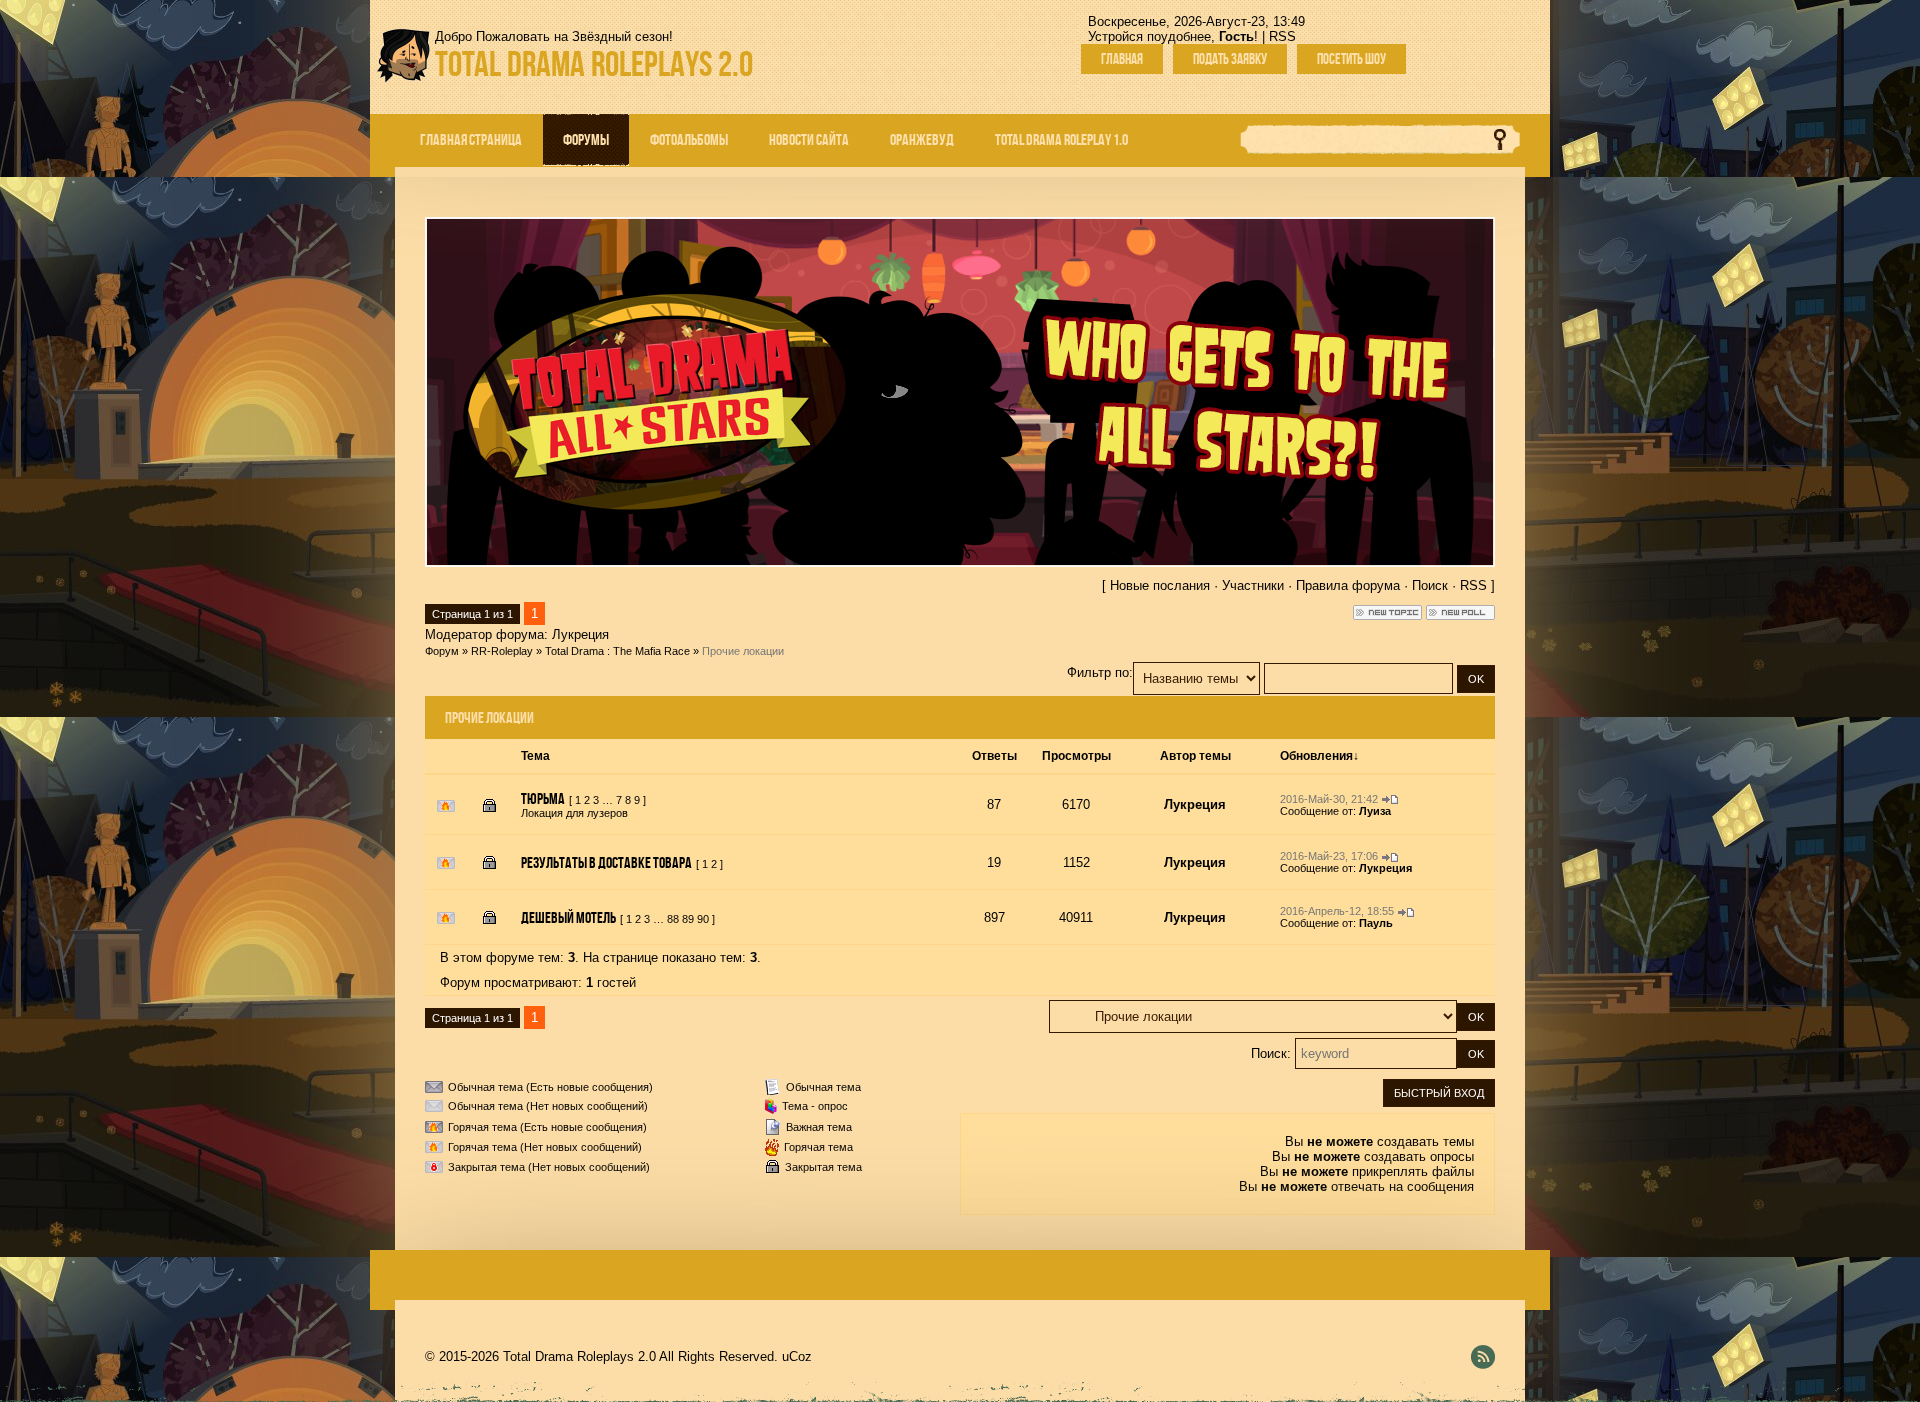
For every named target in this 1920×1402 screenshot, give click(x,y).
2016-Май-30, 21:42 (1329, 799)
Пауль (1376, 923)
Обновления (1316, 756)
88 (673, 919)
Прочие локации (743, 651)
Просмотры (1076, 756)
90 (703, 919)
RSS (1282, 36)
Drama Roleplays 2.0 (594, 63)
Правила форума (1348, 585)
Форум (442, 651)
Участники (1253, 585)
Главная (1122, 59)
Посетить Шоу (1351, 59)
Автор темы (1195, 756)
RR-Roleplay (502, 651)
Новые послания (1160, 585)
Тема (535, 756)
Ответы (994, 756)
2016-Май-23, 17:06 (1329, 856)
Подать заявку (1230, 59)
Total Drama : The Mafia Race (617, 651)
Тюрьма (543, 798)
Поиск (1430, 585)
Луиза (1375, 811)
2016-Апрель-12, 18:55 (1337, 911)
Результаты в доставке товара (606, 862)
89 (688, 919)
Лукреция (580, 634)
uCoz (797, 1356)
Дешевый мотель (568, 917)
